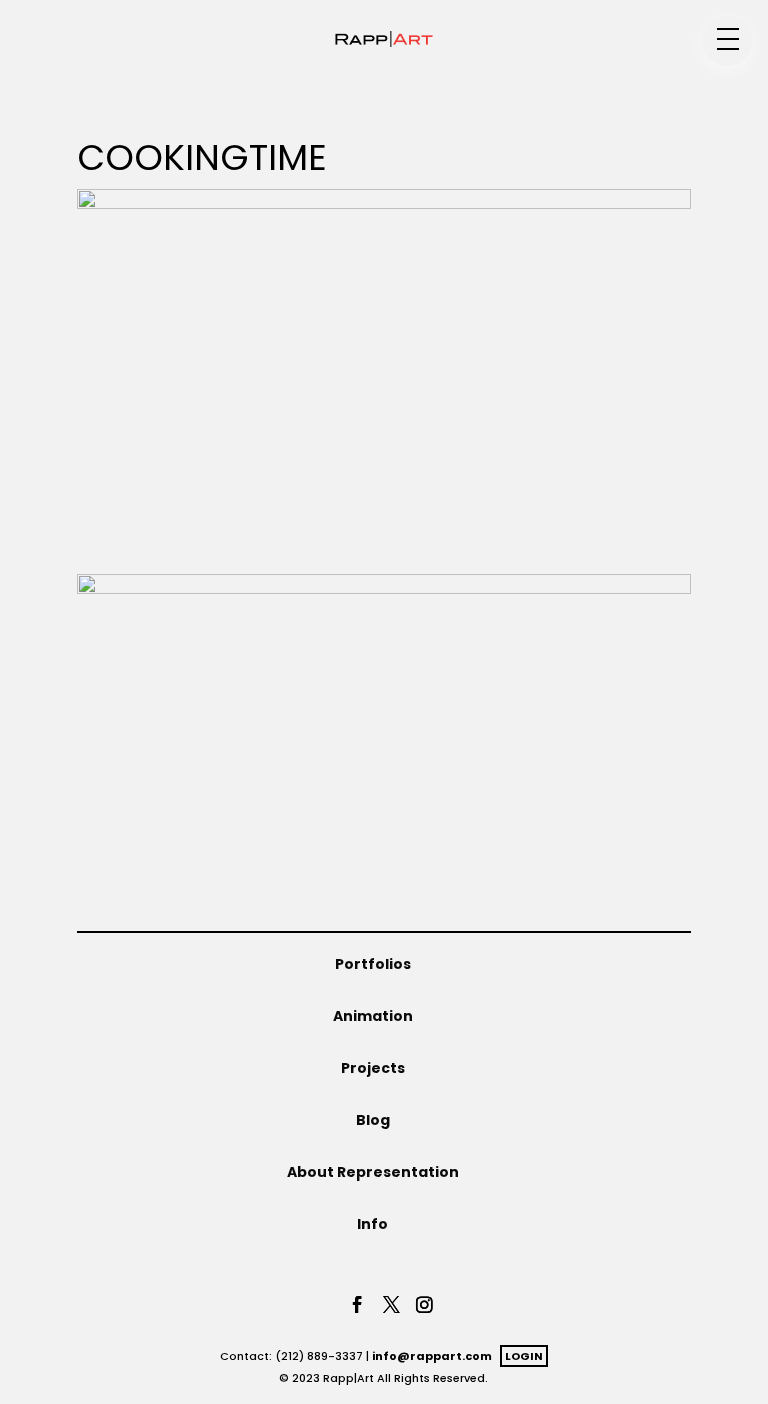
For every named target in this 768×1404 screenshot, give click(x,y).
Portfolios (373, 964)
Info (372, 1224)
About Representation (373, 1172)
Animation (373, 1016)
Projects (373, 1068)
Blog (373, 1120)
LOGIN (524, 1356)
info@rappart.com (432, 1356)
